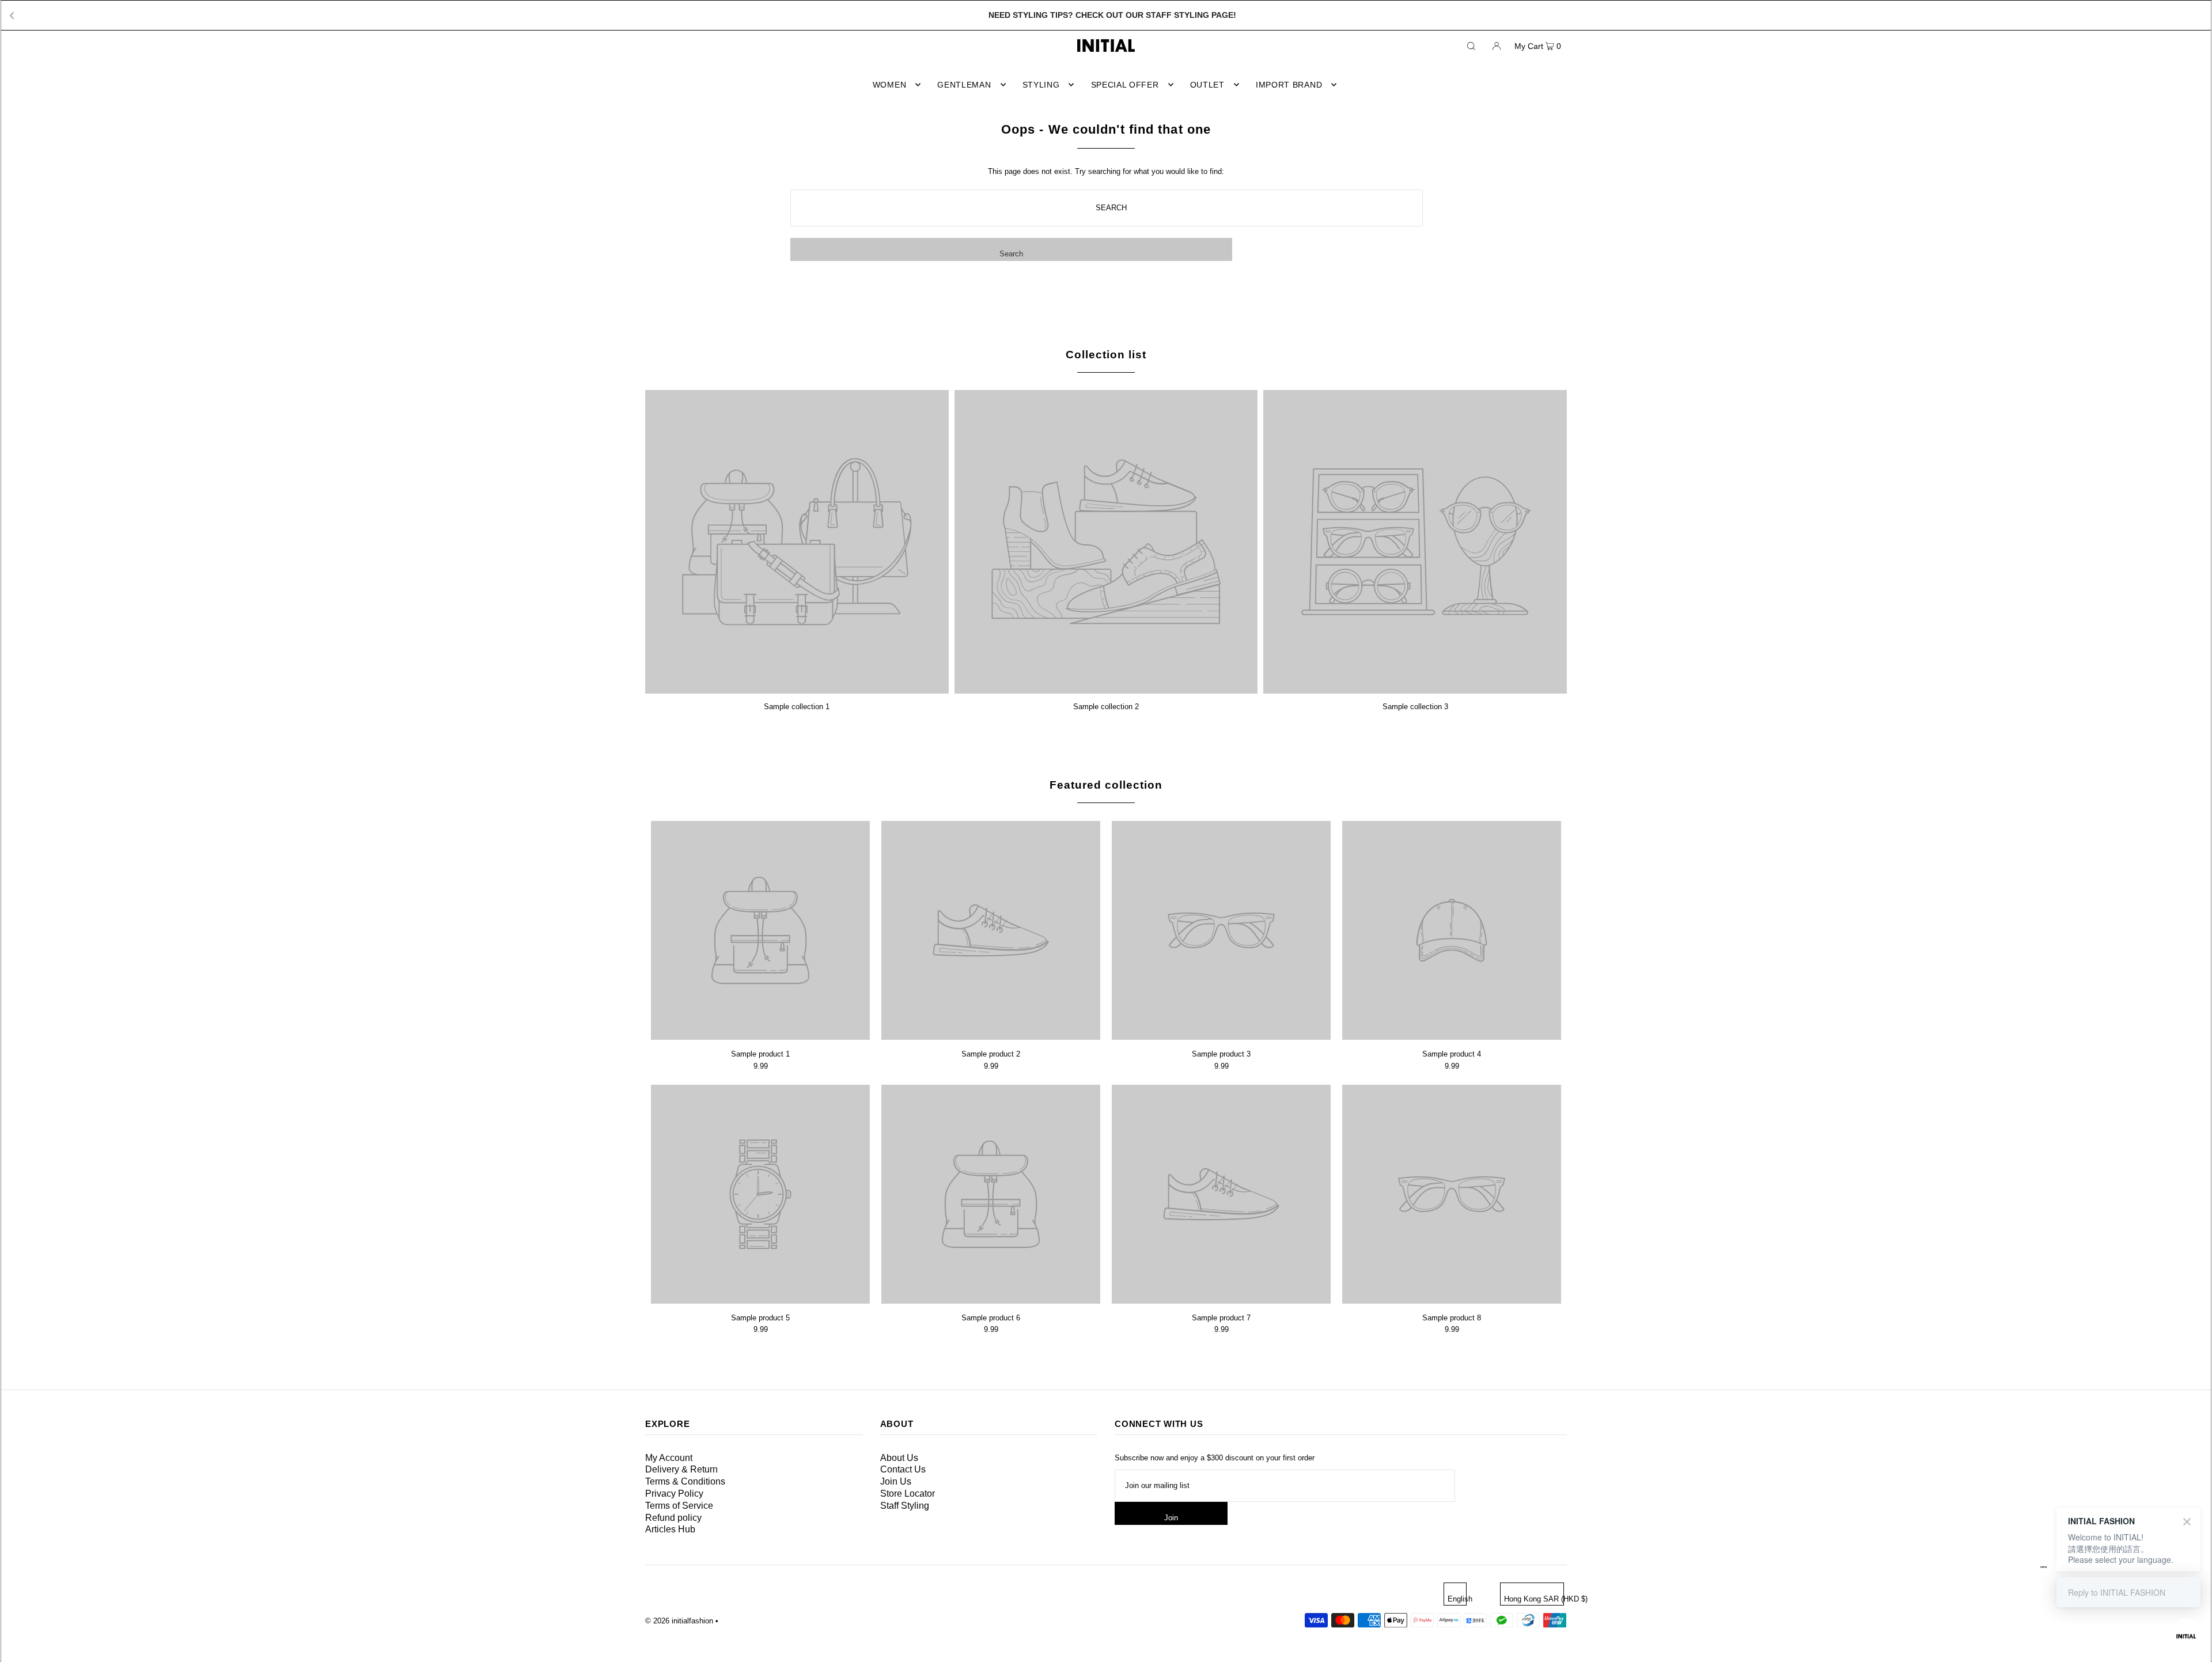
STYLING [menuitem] (1041, 85)
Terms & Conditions (685, 1481)
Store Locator (908, 1493)
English (1457, 1599)
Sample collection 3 (1415, 707)
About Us (899, 1458)
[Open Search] (1471, 46)
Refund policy (673, 1518)
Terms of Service (679, 1506)
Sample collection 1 (797, 707)
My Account (669, 1458)
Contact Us (903, 1469)
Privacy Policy (674, 1493)
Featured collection (1106, 785)
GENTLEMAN (964, 85)
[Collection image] (797, 689)
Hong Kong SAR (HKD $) (1534, 1599)
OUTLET (1207, 85)
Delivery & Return (681, 1469)
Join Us (896, 1481)
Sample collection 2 (1106, 707)
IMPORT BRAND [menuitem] (1289, 85)
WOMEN (890, 85)
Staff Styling (905, 1506)
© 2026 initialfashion (679, 1621)
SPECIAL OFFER (1125, 85)
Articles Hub (670, 1529)
